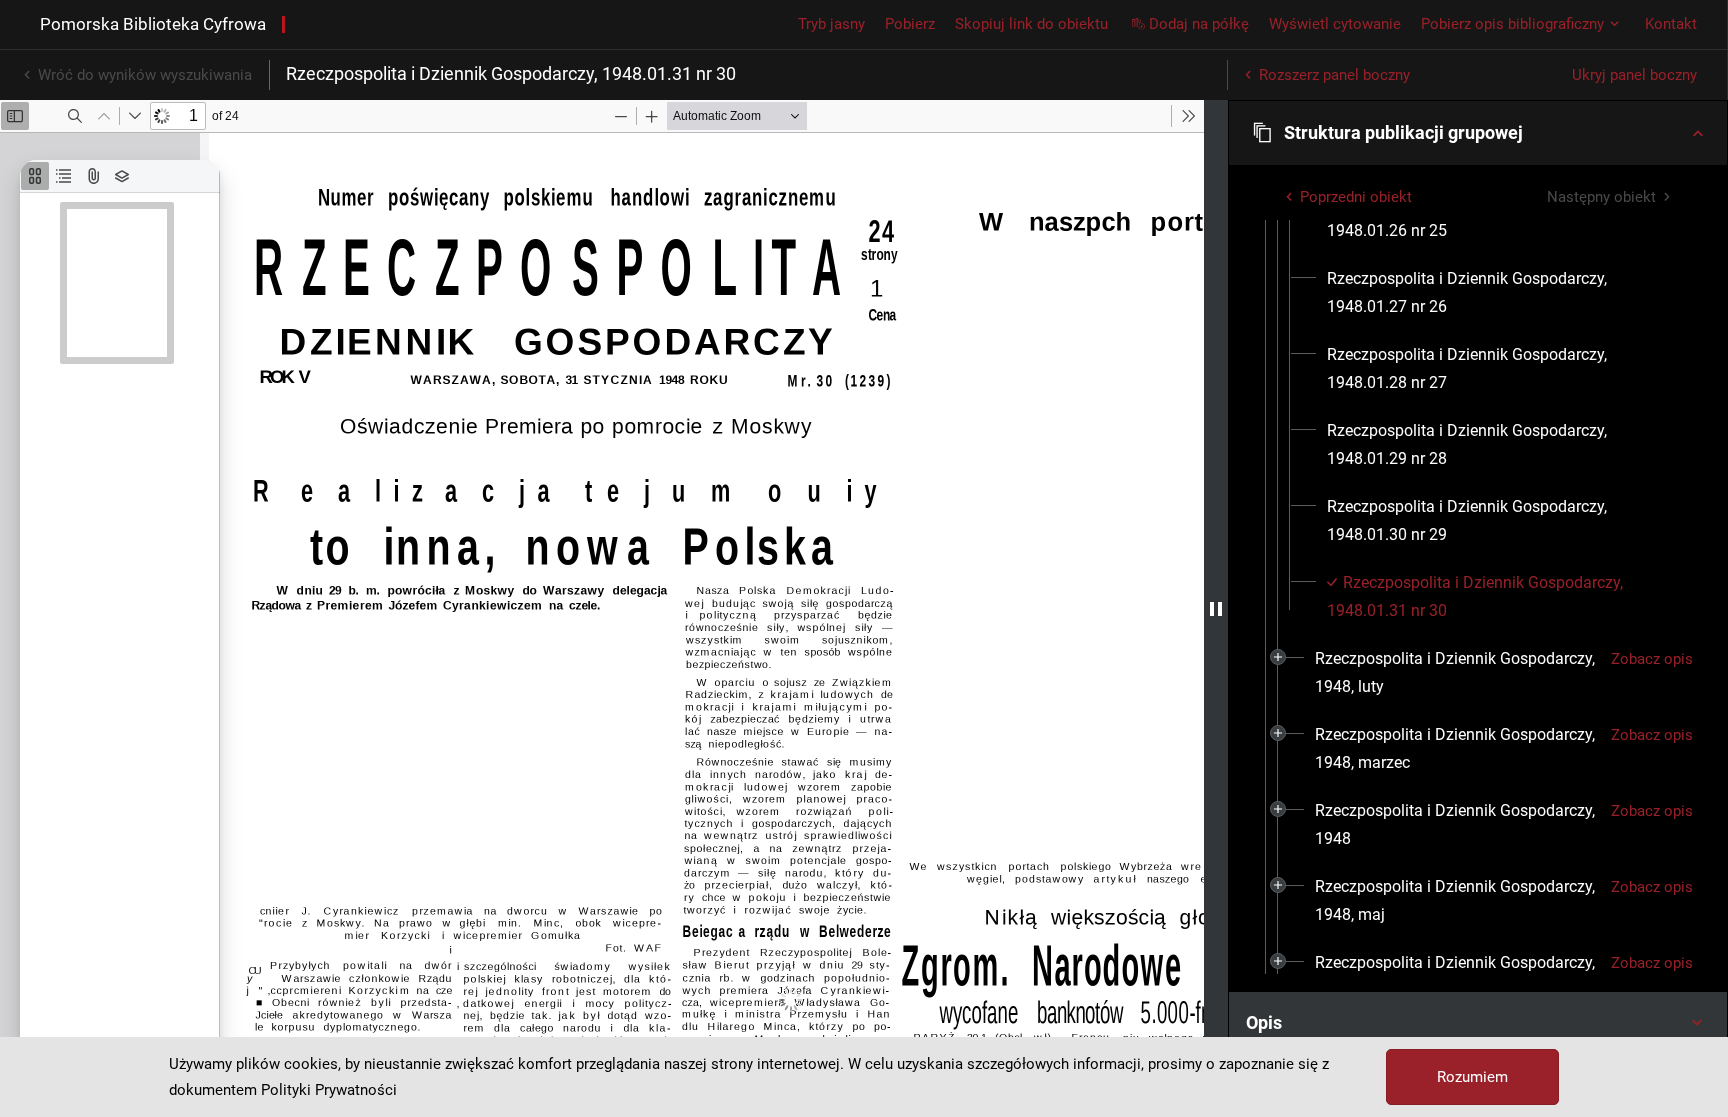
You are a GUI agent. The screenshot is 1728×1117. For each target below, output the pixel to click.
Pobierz (910, 24)
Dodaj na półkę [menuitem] (1199, 24)
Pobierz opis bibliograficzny (1512, 24)
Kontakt (1671, 24)
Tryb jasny (831, 24)
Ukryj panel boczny (1634, 75)
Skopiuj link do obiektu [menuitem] (1031, 24)
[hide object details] (1216, 608)
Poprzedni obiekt (1356, 197)
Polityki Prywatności (329, 1090)
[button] (1478, 133)
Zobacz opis (1652, 659)
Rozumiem (1472, 1077)
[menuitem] (1502, 293)
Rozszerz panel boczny (1334, 75)
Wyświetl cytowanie (1335, 24)
